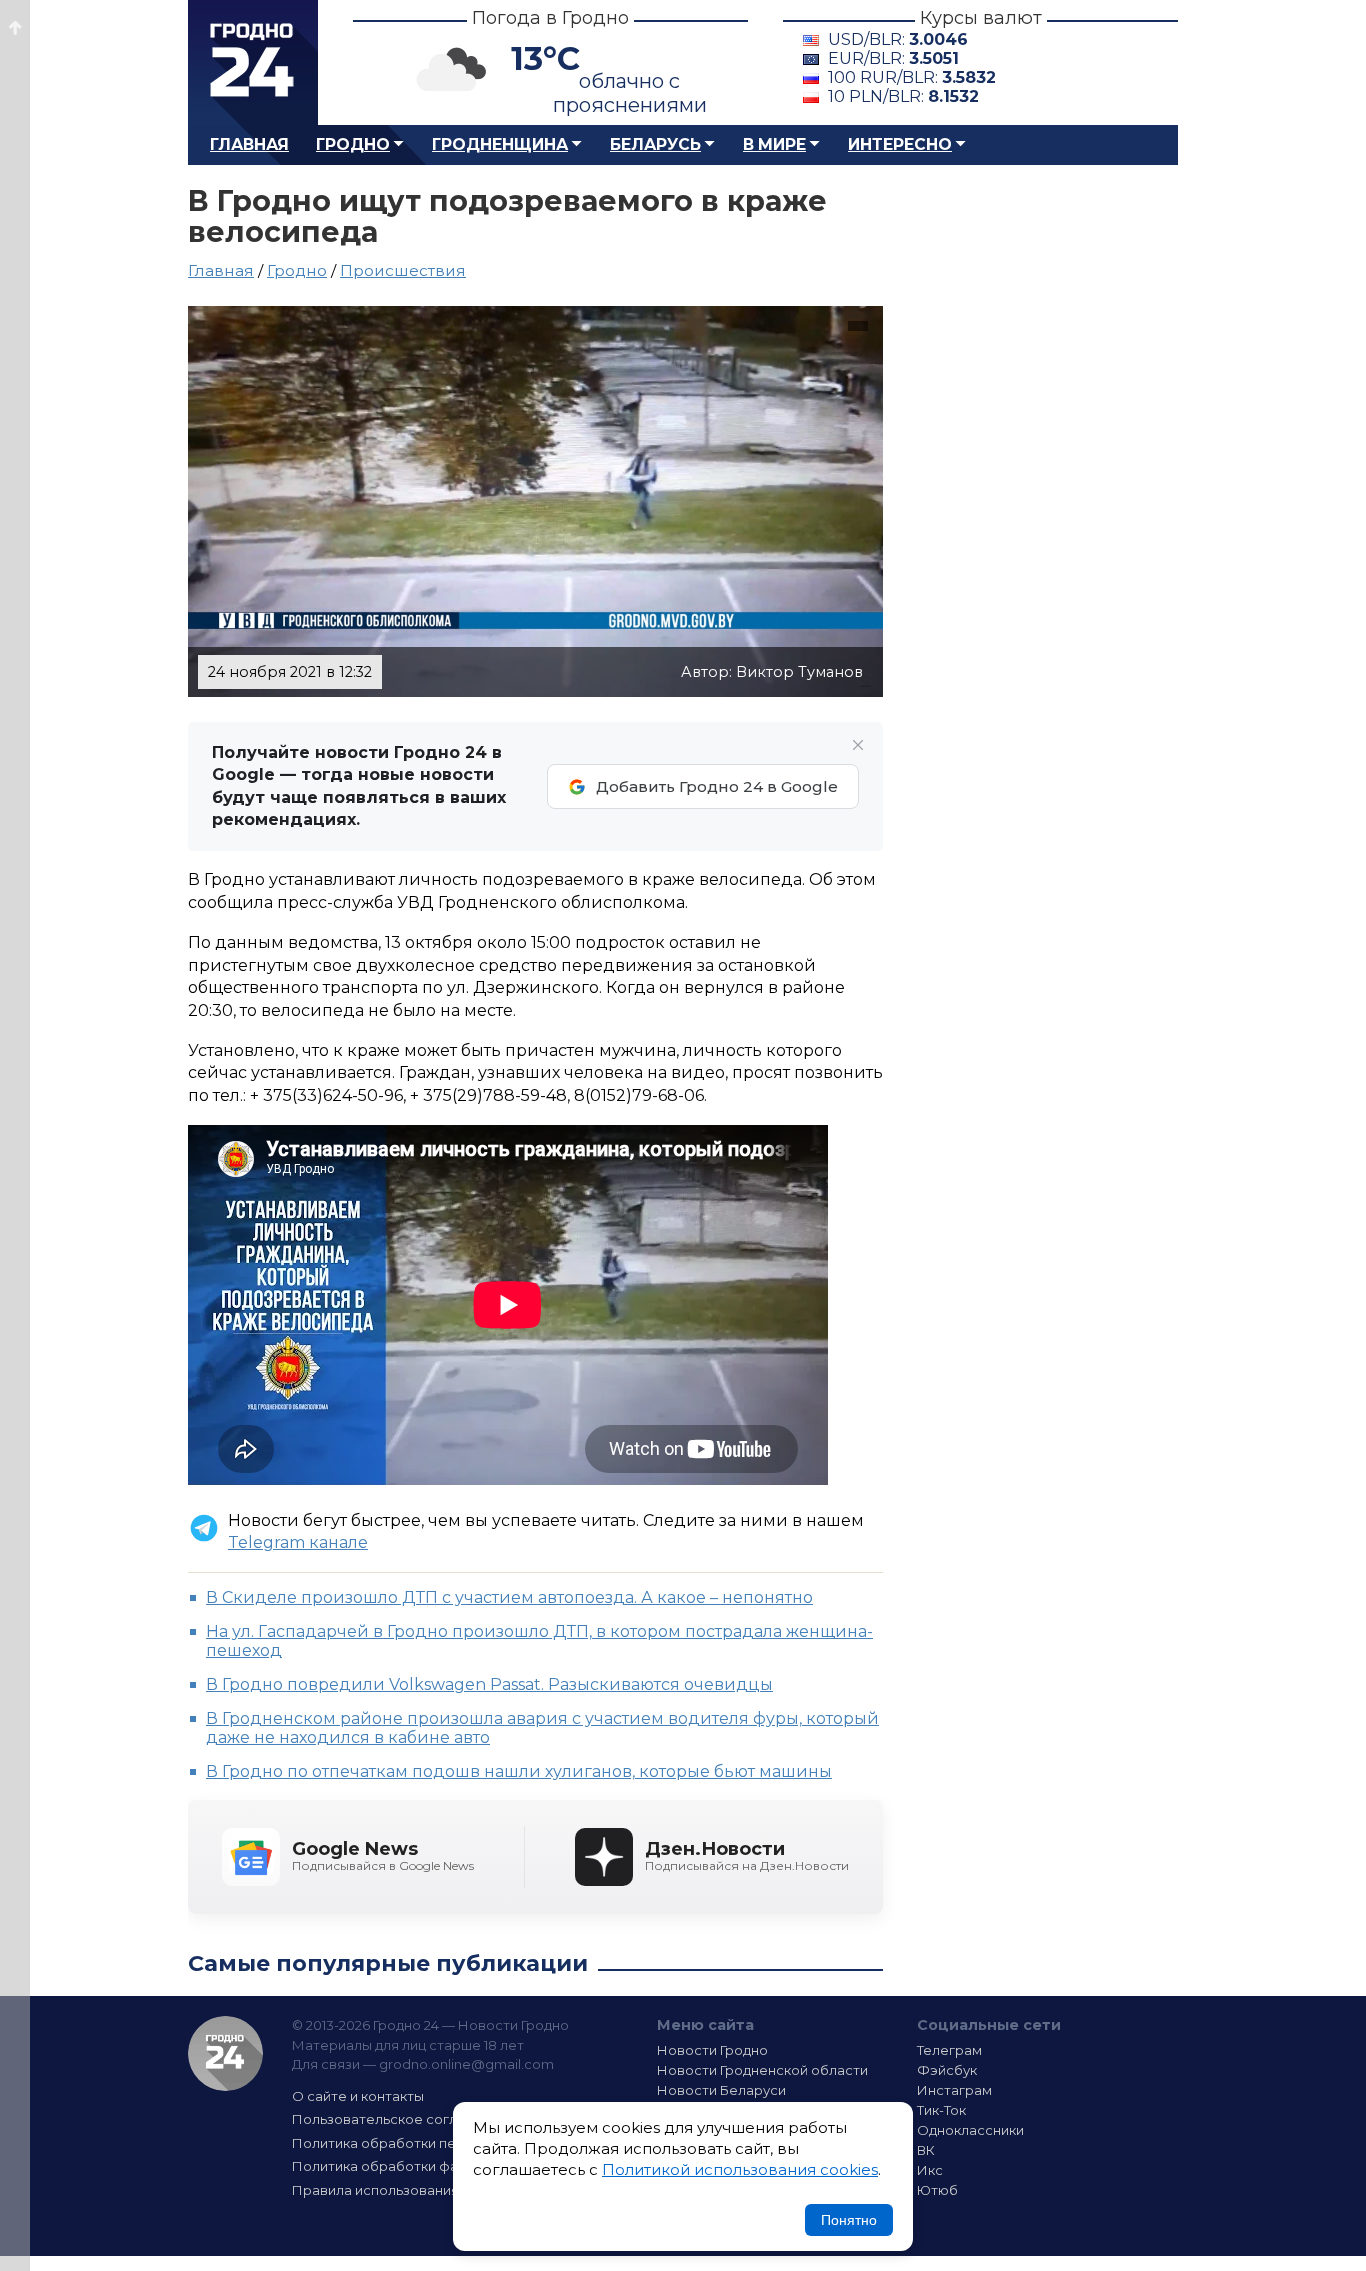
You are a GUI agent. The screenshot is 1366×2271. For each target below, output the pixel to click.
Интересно (900, 144)
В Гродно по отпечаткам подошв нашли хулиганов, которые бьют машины (519, 1771)
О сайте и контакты (358, 2096)
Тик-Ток (941, 2110)
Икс (930, 2170)
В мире (774, 144)
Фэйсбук (947, 2070)
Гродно (353, 144)
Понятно (849, 2220)
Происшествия (403, 270)
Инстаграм (954, 2090)
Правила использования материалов (419, 2190)
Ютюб (937, 2190)
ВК (926, 2150)
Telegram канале (298, 1542)
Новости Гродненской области (762, 2070)
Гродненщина (500, 144)
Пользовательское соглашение (401, 2119)
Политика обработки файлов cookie (416, 2166)
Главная (249, 144)
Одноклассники (970, 2130)
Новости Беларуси (721, 2090)
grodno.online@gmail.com (466, 2064)
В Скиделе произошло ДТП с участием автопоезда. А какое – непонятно (509, 1597)
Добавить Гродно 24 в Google (717, 786)
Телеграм (949, 2050)
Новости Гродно (712, 2050)
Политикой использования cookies (740, 2169)
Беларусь (655, 144)
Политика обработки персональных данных (441, 2143)
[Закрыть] (858, 745)
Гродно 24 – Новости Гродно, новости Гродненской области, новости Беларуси (253, 62)
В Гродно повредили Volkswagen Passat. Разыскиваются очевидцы (489, 1684)
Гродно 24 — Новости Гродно (225, 2053)
